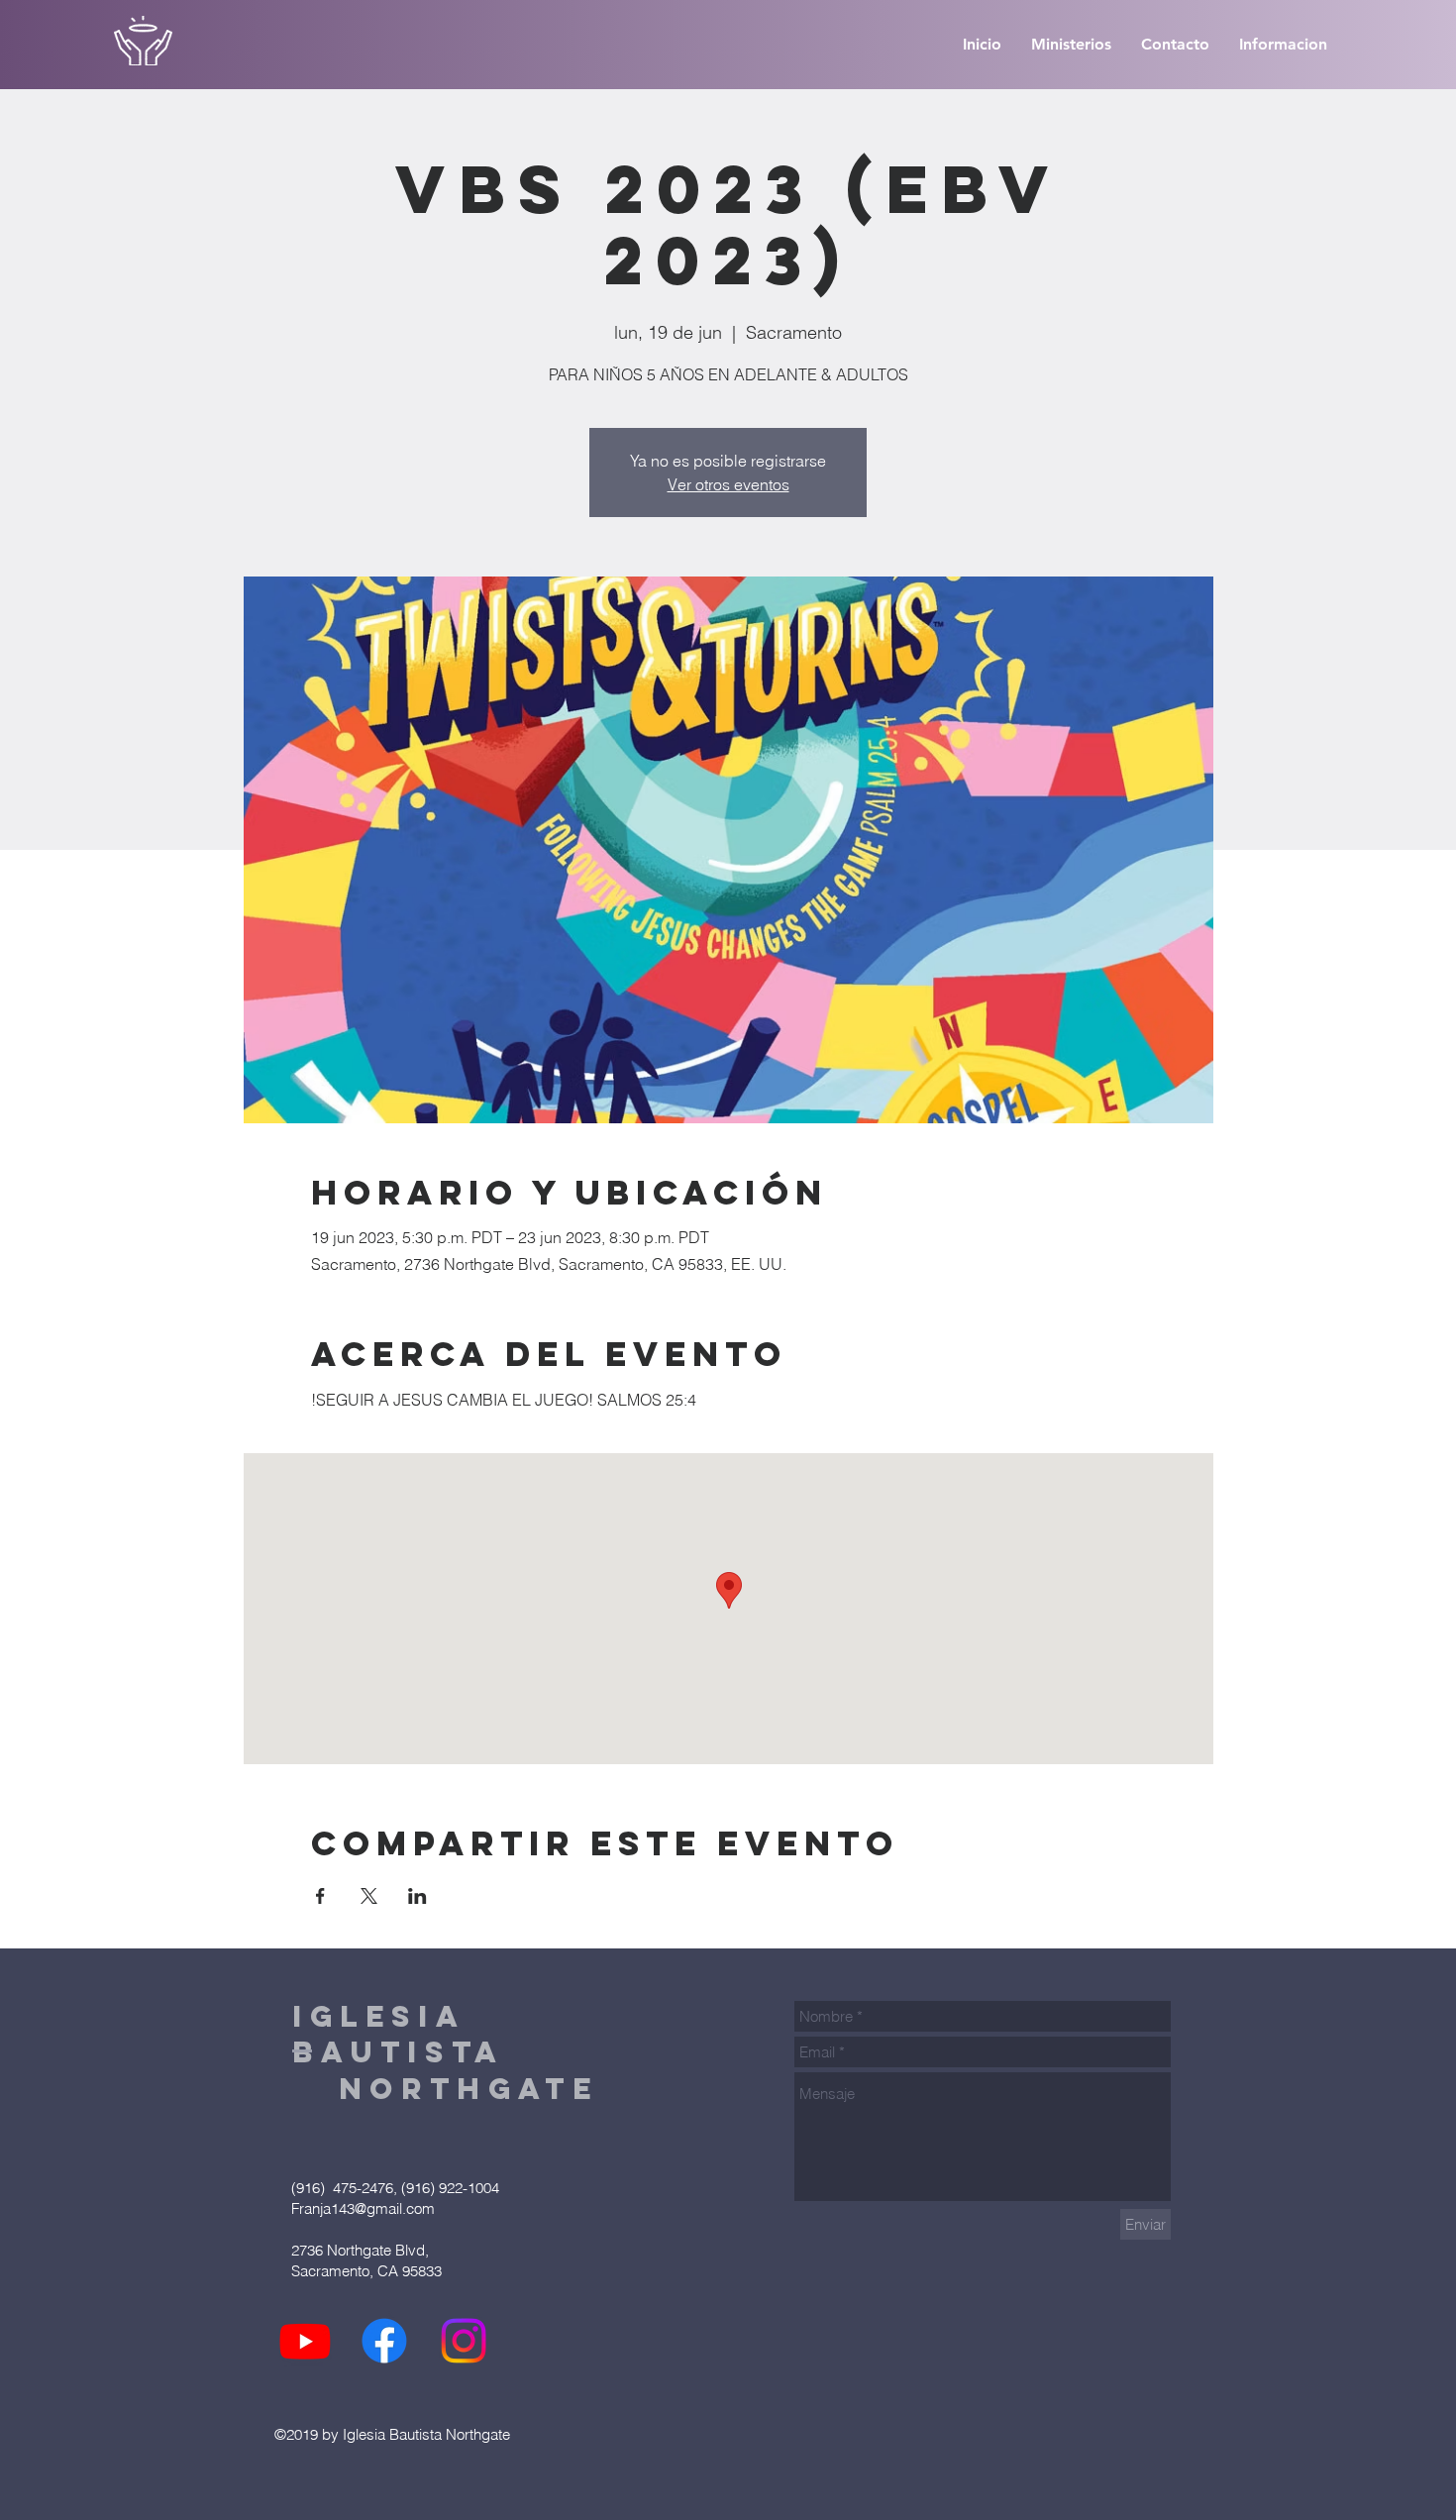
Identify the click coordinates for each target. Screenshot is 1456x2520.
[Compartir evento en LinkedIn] (417, 1896)
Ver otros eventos (728, 484)
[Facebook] (384, 2341)
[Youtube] (305, 2341)
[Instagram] (464, 2341)
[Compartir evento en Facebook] (320, 1896)
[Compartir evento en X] (369, 1896)
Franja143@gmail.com (363, 2208)
